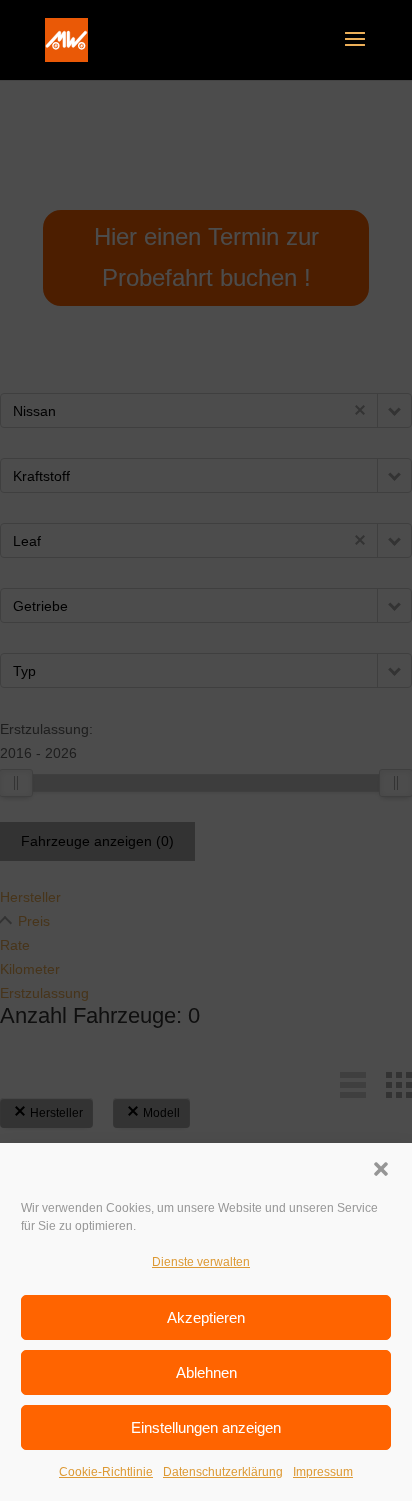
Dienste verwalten (201, 1262)
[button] (381, 1169)
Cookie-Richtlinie (106, 1472)
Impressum (323, 1472)
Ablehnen (206, 1372)
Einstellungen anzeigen (206, 1427)
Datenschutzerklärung (223, 1472)
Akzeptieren (206, 1317)
